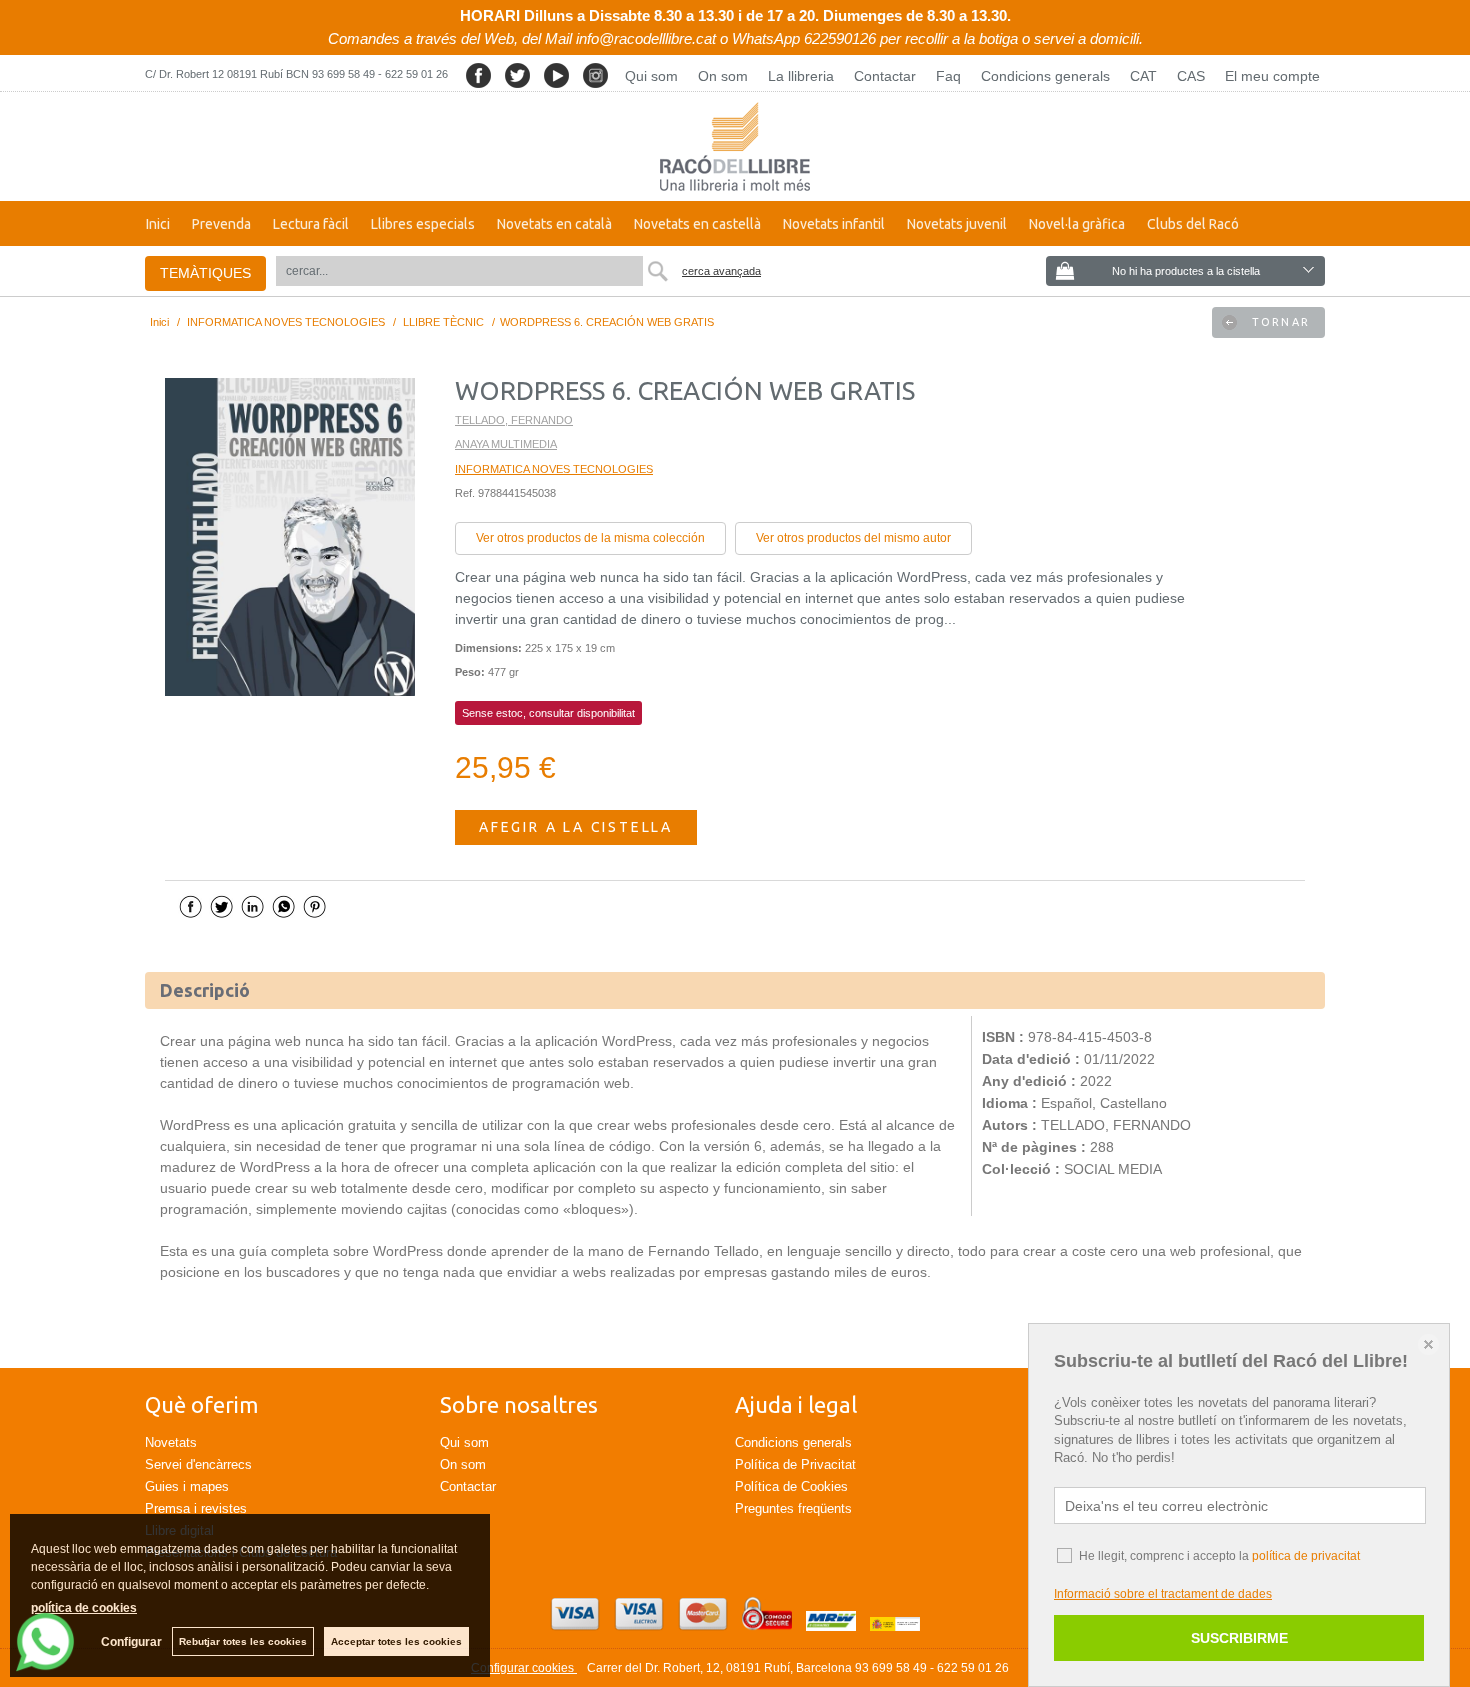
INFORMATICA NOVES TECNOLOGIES (554, 469)
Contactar (885, 76)
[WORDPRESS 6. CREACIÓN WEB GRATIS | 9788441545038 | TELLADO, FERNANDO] (290, 537)
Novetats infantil (834, 224)
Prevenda (221, 224)
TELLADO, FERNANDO (514, 420)
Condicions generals (1045, 76)
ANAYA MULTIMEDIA (506, 444)
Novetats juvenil (957, 224)
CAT (1143, 76)
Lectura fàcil (311, 224)
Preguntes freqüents (793, 1508)
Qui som (651, 76)
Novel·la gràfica (1077, 224)
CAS (1191, 76)
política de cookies (84, 1608)
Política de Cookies (791, 1486)
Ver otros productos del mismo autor (853, 538)
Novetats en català (554, 224)
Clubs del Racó (1193, 224)
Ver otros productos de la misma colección (590, 538)
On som (723, 76)
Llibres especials (423, 224)
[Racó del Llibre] (735, 146)
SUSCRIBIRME (1239, 1638)
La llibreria (801, 76)
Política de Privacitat (795, 1464)
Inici (158, 224)
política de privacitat (1306, 1556)
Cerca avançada (721, 271)
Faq (948, 76)
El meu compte (1272, 76)
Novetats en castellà (697, 224)
